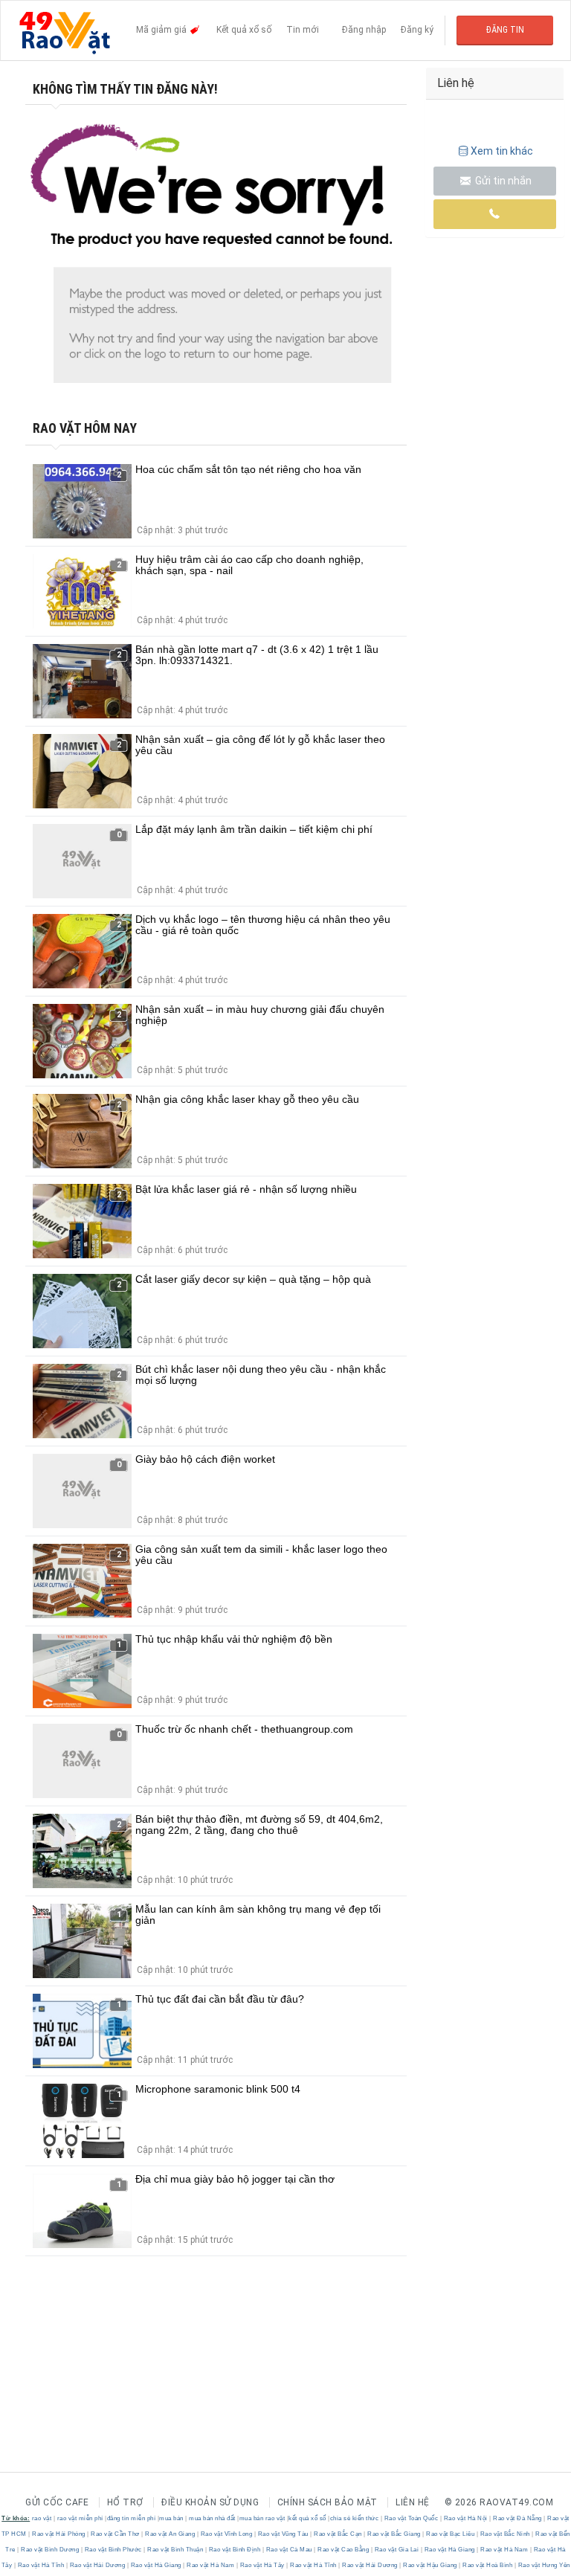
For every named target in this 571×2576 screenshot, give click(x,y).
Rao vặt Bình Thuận (175, 2550)
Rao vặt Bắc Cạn (338, 2534)
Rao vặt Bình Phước (113, 2550)
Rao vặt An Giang (170, 2534)
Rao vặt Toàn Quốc (411, 2518)
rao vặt (42, 2518)
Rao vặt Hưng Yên (543, 2565)
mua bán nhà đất (212, 2518)
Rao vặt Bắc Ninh (505, 2534)
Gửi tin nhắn (502, 181)
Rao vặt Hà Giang (449, 2550)
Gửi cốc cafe (57, 2502)
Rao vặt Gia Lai (397, 2550)
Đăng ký (417, 30)
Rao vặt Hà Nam (504, 2550)
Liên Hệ (413, 2502)
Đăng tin (505, 30)
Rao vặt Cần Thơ (116, 2534)
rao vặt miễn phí (80, 2518)
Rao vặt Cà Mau (289, 2550)
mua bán (171, 2518)
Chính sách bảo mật (328, 2502)
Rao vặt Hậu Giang (430, 2565)
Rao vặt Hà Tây (262, 2565)
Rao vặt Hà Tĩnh (41, 2565)
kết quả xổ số (307, 2518)
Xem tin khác (502, 151)
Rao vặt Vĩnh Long (226, 2534)
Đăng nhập (364, 30)
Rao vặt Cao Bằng (343, 2550)
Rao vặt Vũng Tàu (283, 2534)
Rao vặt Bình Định (235, 2550)
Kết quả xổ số (244, 30)
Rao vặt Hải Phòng (59, 2534)
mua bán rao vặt (262, 2518)
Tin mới (303, 30)
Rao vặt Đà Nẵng (518, 2518)
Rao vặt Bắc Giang (394, 2534)
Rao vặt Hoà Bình (488, 2565)
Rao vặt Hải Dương (97, 2565)
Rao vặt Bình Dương (50, 2550)
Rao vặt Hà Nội (465, 2518)
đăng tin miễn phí (132, 2518)
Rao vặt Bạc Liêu (451, 2534)
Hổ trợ (125, 2502)
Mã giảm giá (162, 30)
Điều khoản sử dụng (210, 2502)
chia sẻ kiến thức (355, 2518)
